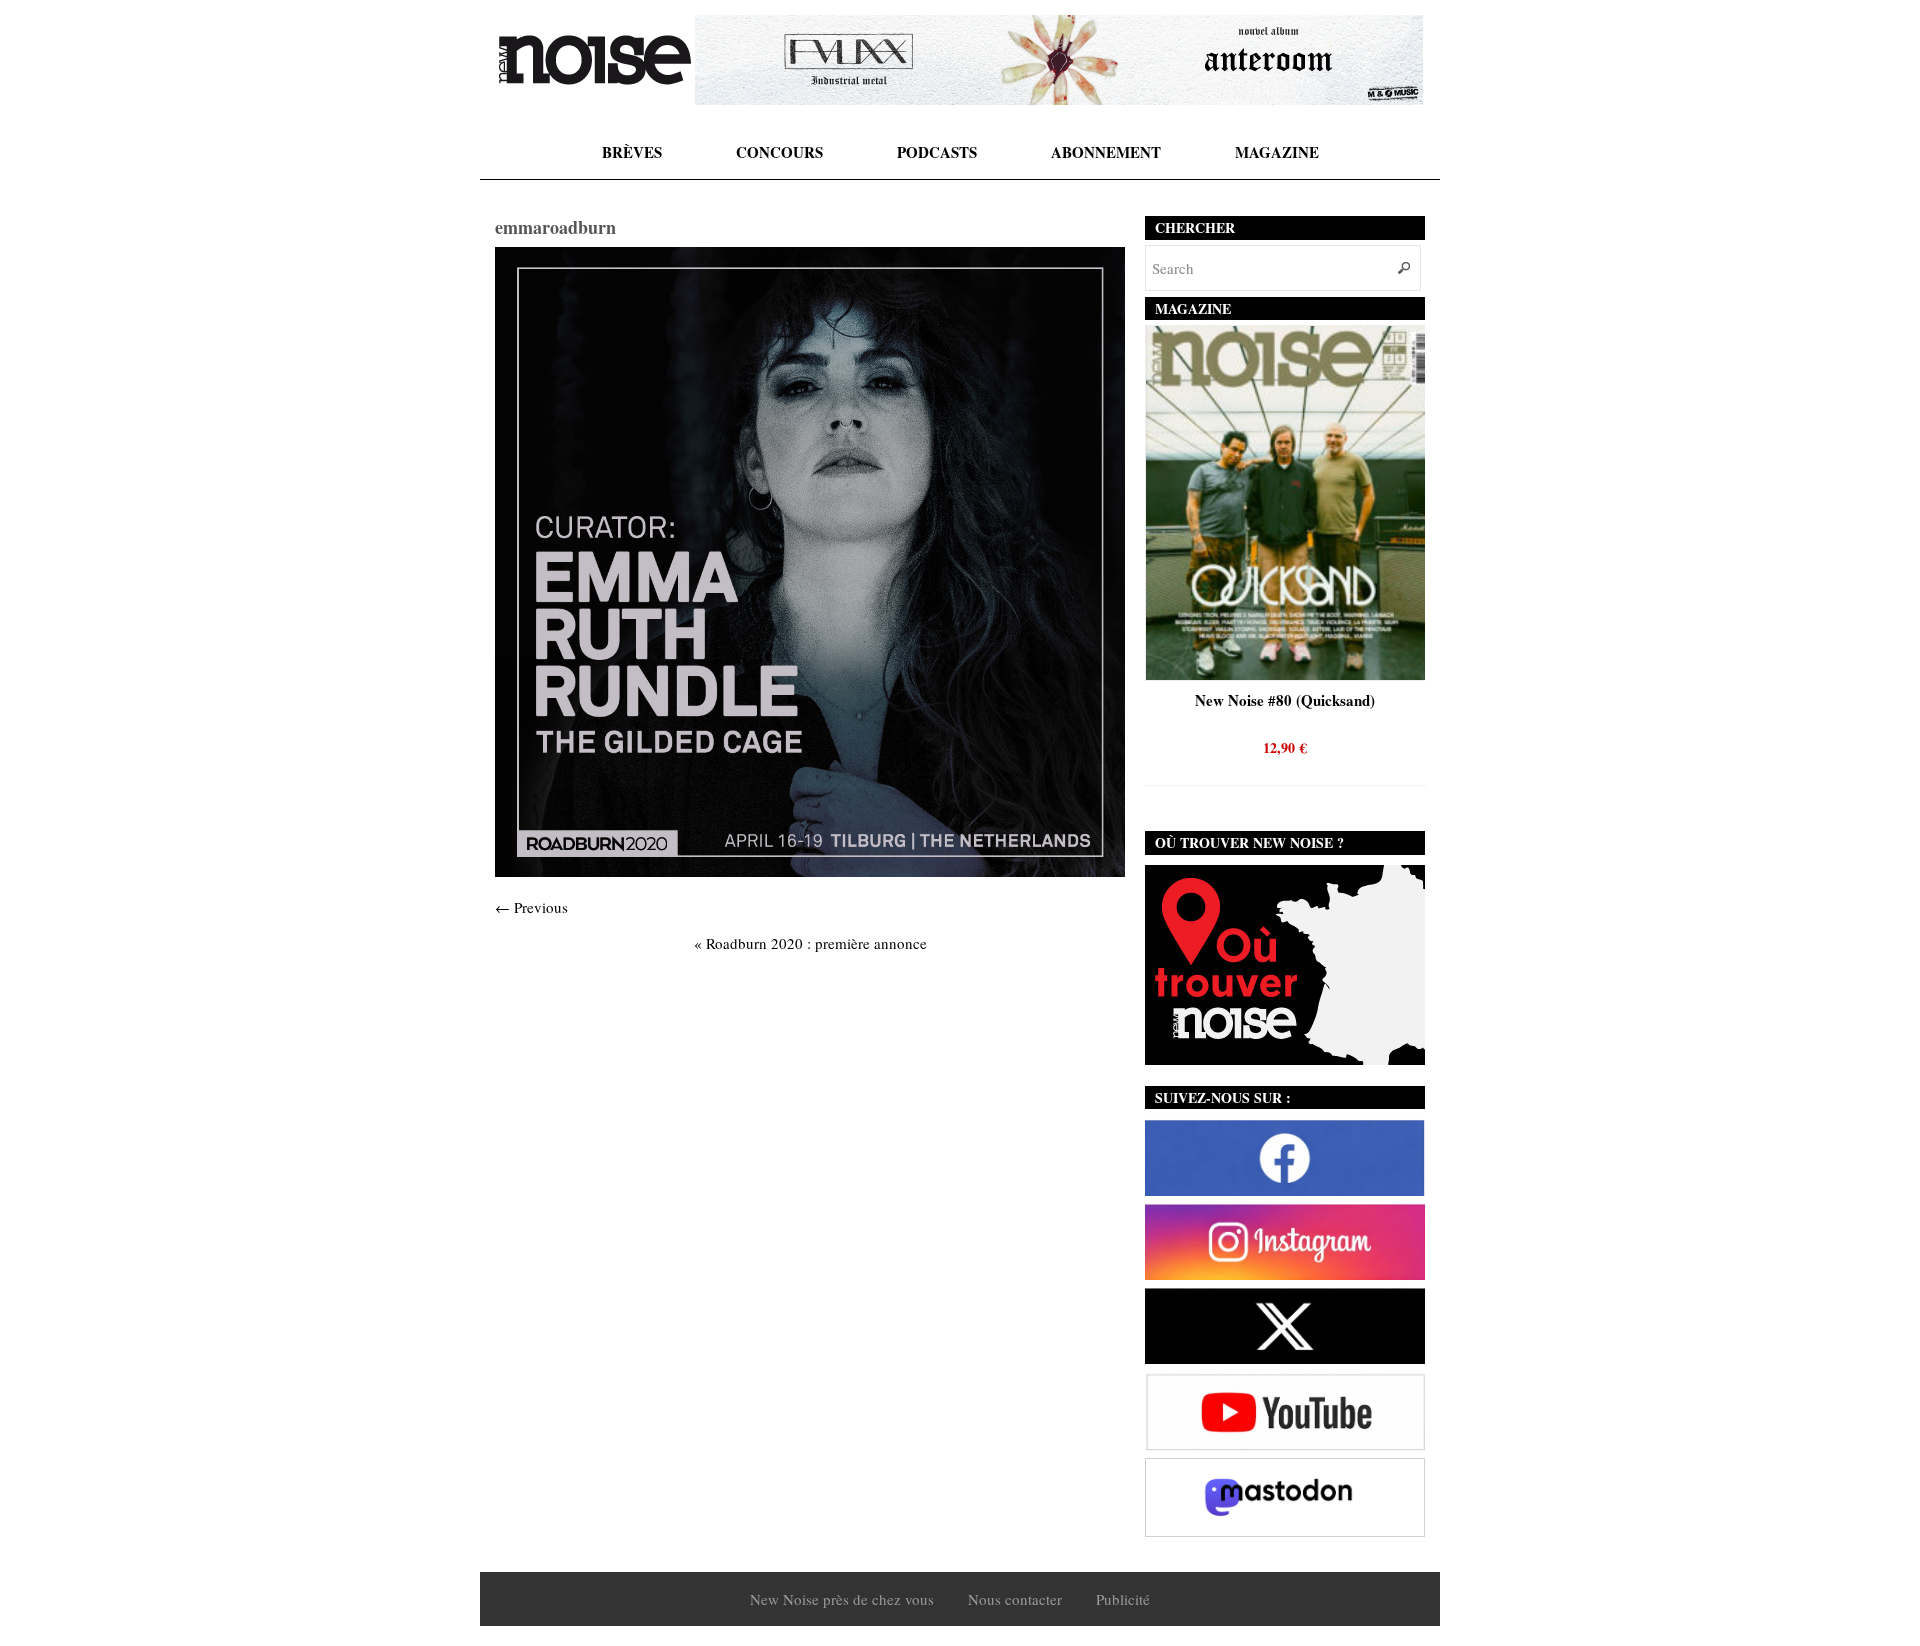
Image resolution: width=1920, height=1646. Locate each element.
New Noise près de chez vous (842, 1599)
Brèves (632, 152)
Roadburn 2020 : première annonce (810, 943)
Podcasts (937, 152)
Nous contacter (1015, 1599)
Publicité (1123, 1599)
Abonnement (1106, 152)
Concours (779, 152)
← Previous (531, 907)
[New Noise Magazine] (595, 60)
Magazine (1277, 152)
